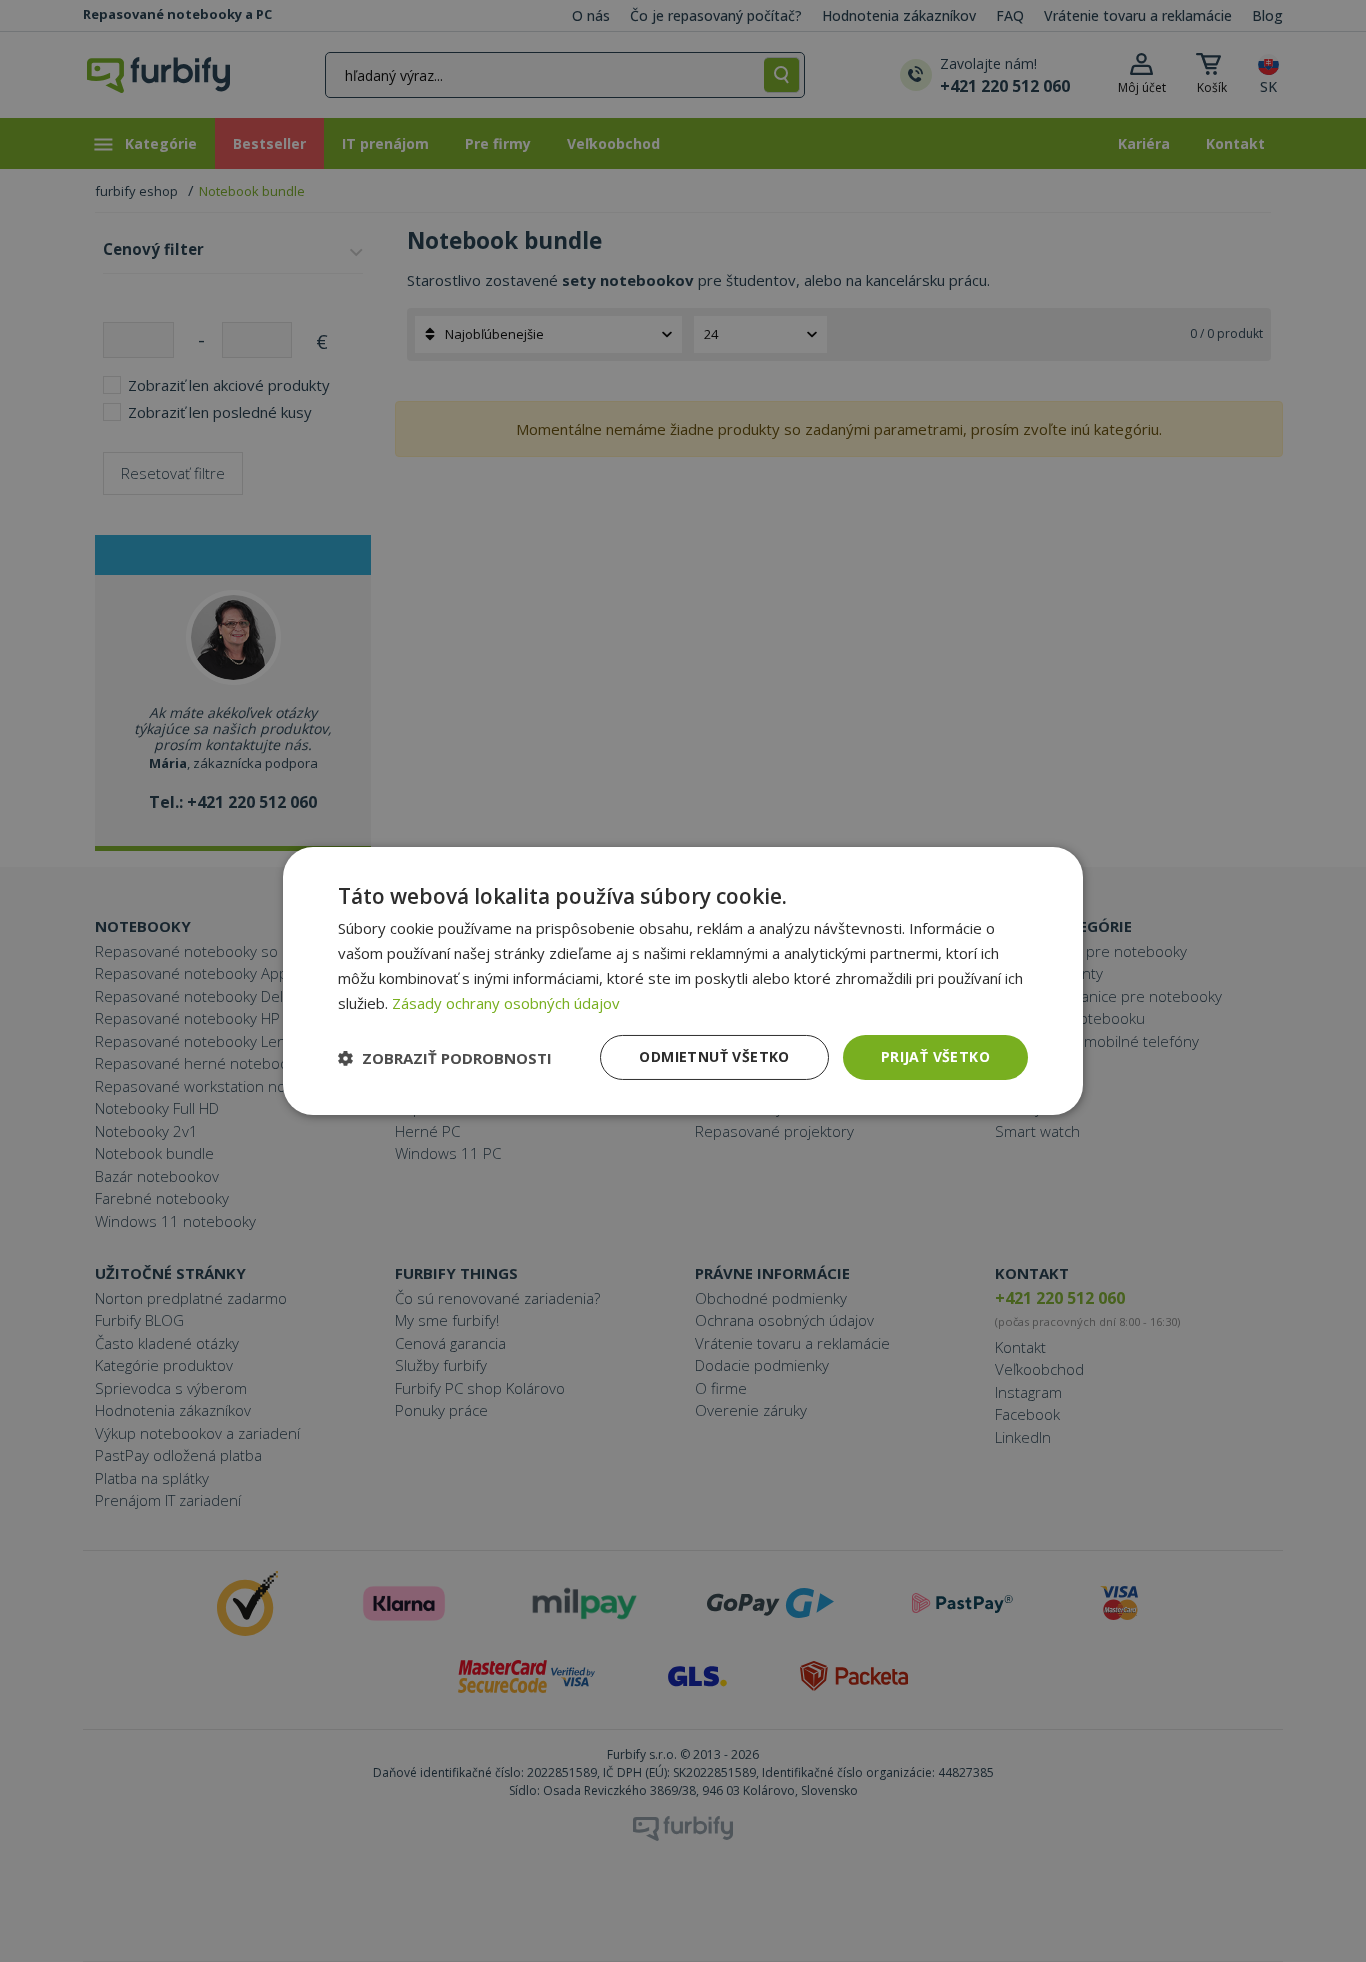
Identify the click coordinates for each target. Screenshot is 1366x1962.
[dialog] (683, 981)
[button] (445, 1058)
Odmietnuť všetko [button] (714, 1056)
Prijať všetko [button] (935, 1056)
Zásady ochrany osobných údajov (506, 1003)
